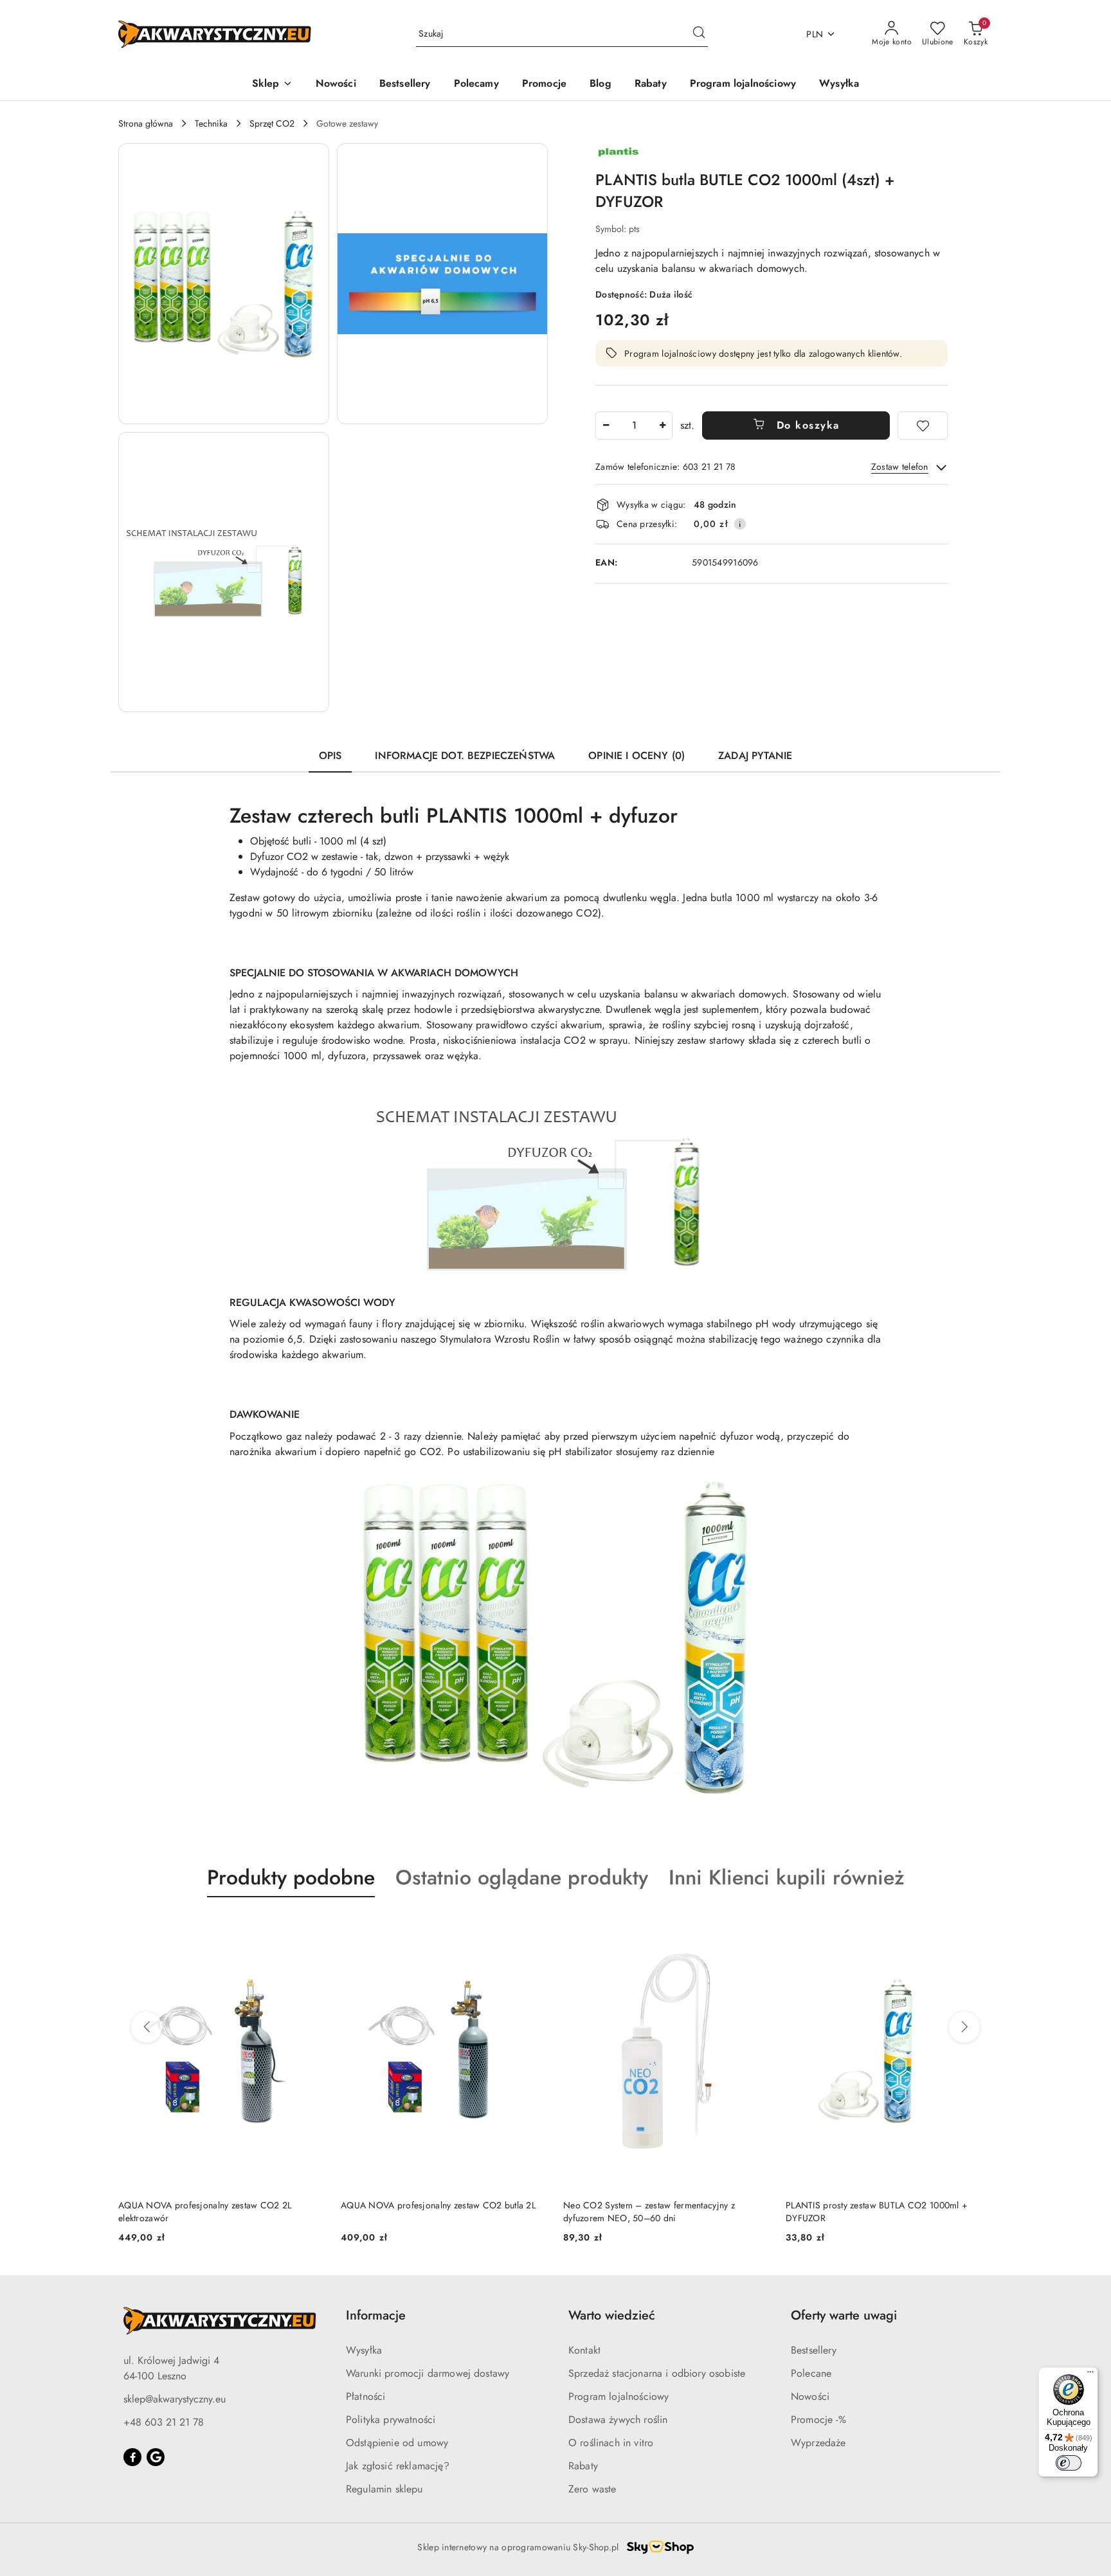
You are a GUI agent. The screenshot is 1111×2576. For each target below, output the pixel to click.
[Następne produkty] (964, 2027)
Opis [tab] (330, 756)
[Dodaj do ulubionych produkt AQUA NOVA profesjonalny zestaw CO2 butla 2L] (311, 1928)
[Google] (156, 2457)
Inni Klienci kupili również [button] (787, 1877)
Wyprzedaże (818, 2443)
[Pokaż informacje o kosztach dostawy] (740, 524)
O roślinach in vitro (611, 2443)
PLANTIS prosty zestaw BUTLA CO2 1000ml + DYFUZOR (654, 2212)
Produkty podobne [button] (291, 1877)
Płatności (366, 2396)
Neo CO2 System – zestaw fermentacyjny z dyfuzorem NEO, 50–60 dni (427, 2212)
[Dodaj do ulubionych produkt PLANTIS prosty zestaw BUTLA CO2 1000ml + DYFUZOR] (755, 1928)
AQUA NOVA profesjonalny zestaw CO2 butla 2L (216, 2205)
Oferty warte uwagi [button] (844, 2315)
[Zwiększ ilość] (662, 425)
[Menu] (1090, 2375)
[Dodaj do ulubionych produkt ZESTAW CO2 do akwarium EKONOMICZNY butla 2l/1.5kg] (978, 1928)
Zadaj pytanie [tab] (755, 756)
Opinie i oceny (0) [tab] (637, 756)
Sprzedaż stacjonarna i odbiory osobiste (657, 2373)
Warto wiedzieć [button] (612, 2315)
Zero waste (592, 2489)
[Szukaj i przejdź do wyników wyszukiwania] (699, 34)
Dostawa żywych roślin (618, 2419)
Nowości (810, 2396)
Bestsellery (814, 2350)
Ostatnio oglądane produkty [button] (522, 1877)
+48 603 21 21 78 (164, 2422)
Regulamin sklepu (384, 2489)
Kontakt (584, 2350)
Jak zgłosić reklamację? (398, 2466)
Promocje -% (818, 2419)
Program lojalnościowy (619, 2396)
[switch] (1069, 2463)
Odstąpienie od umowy (397, 2443)
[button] (272, 85)
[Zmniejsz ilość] (606, 425)
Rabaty (583, 2466)
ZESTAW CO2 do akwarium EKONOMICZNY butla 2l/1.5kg (886, 2212)
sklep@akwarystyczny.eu (175, 2399)
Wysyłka (364, 2350)
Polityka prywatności (391, 2419)
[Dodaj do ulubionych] (923, 425)
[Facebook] (132, 2457)
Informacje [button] (376, 2315)
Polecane (811, 2373)
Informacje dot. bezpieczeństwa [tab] (465, 756)
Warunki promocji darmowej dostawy (428, 2373)
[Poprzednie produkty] (147, 2027)
